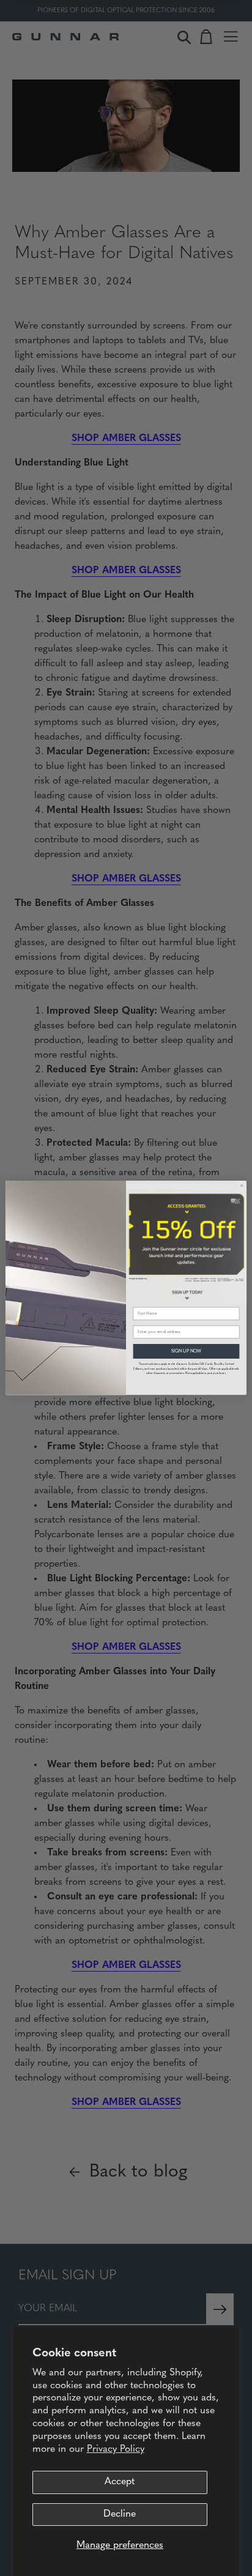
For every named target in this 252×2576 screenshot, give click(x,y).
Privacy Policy (116, 2449)
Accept (120, 2482)
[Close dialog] (242, 1186)
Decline (120, 2514)
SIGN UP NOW (186, 1352)
